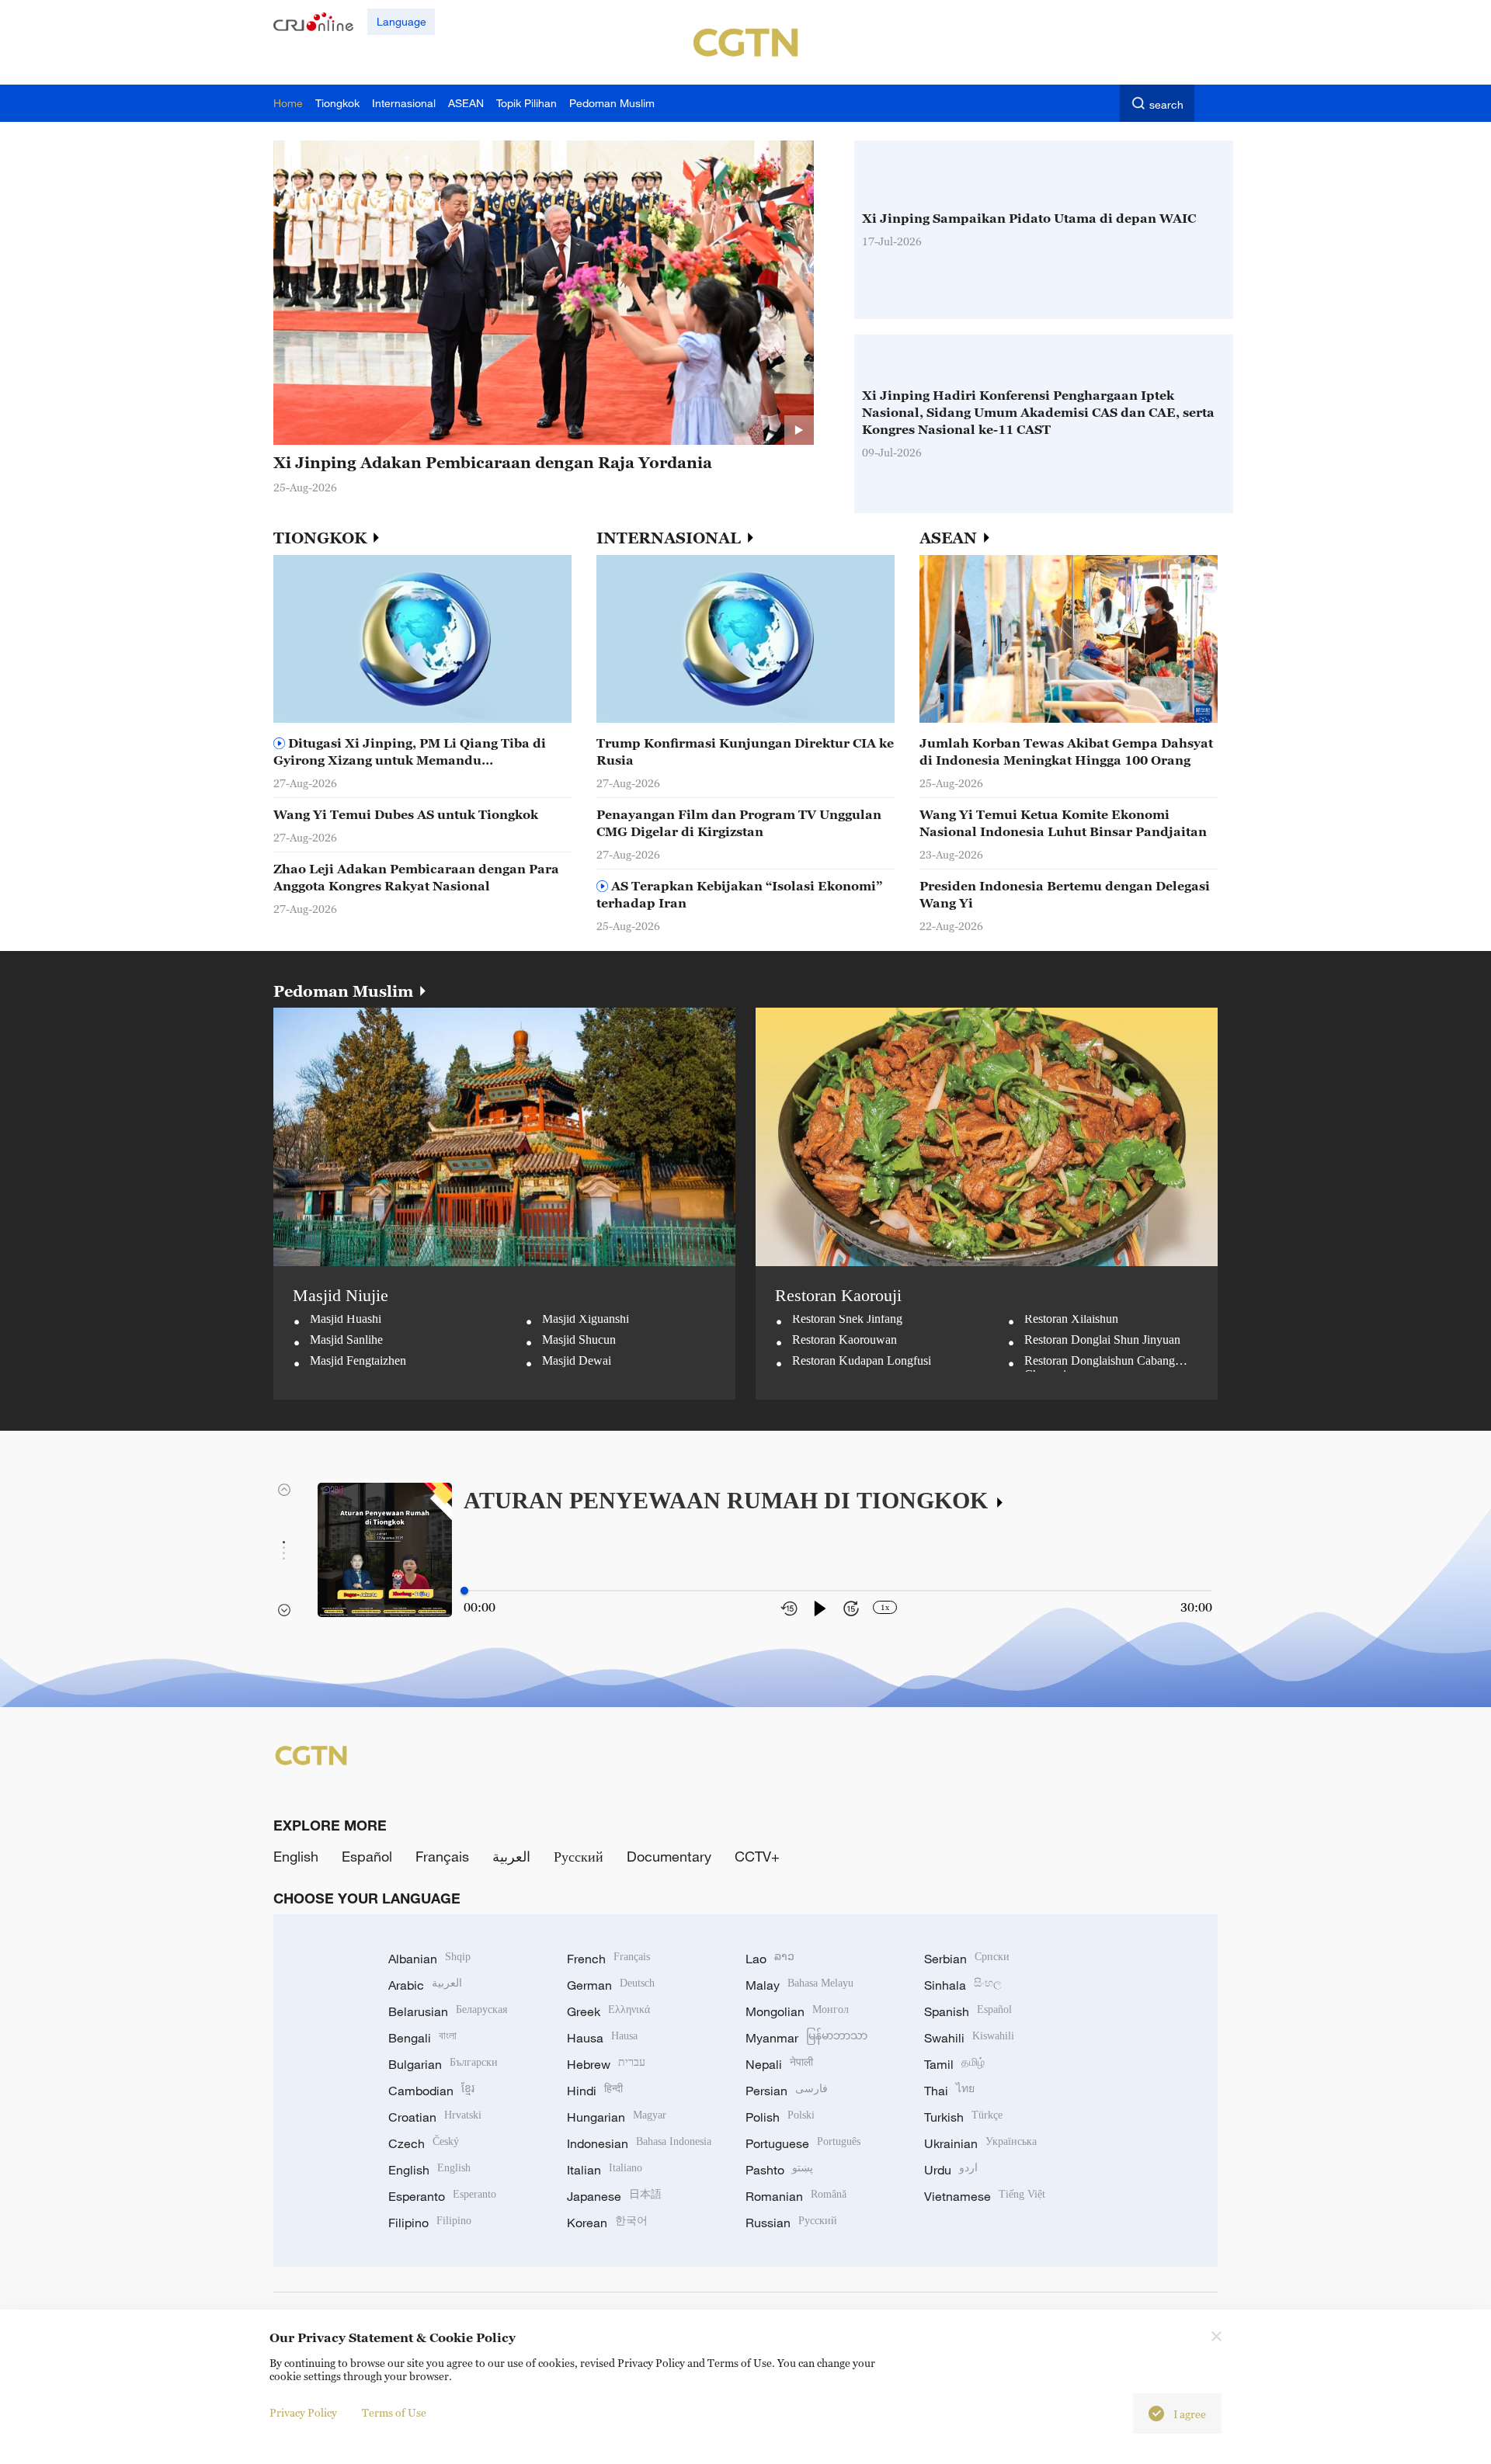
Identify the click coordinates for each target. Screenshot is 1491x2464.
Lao (770, 1959)
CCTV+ (757, 1856)
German (611, 1985)
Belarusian (448, 2011)
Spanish (968, 2011)
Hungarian (617, 2117)
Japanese (614, 2196)
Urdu (951, 2170)
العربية (511, 1856)
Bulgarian (443, 2064)
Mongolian (797, 2011)
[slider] (464, 1591)
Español (367, 1856)
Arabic (425, 1985)
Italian (605, 2170)
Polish (780, 2117)
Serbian (967, 1959)
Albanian (429, 1959)
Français (442, 1856)
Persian (787, 2091)
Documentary (669, 1856)
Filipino (430, 2223)
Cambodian (431, 2091)
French (608, 1959)
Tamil (954, 2064)
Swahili (969, 2038)
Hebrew (606, 2064)
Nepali (779, 2064)
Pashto (779, 2170)
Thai (949, 2091)
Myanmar (806, 2038)
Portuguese (803, 2143)
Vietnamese (985, 2196)
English (296, 1856)
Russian (791, 2223)
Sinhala (963, 1985)
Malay (799, 1985)
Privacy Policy (303, 2412)
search (1166, 104)
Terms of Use (394, 2412)
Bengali (422, 2038)
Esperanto (442, 2196)
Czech (424, 2143)
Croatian (435, 2117)
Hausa (602, 2038)
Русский (579, 1856)
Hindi (595, 2091)
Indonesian (639, 2143)
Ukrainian (980, 2143)
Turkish (963, 2117)
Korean (607, 2223)
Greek (608, 2011)
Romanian (796, 2196)
